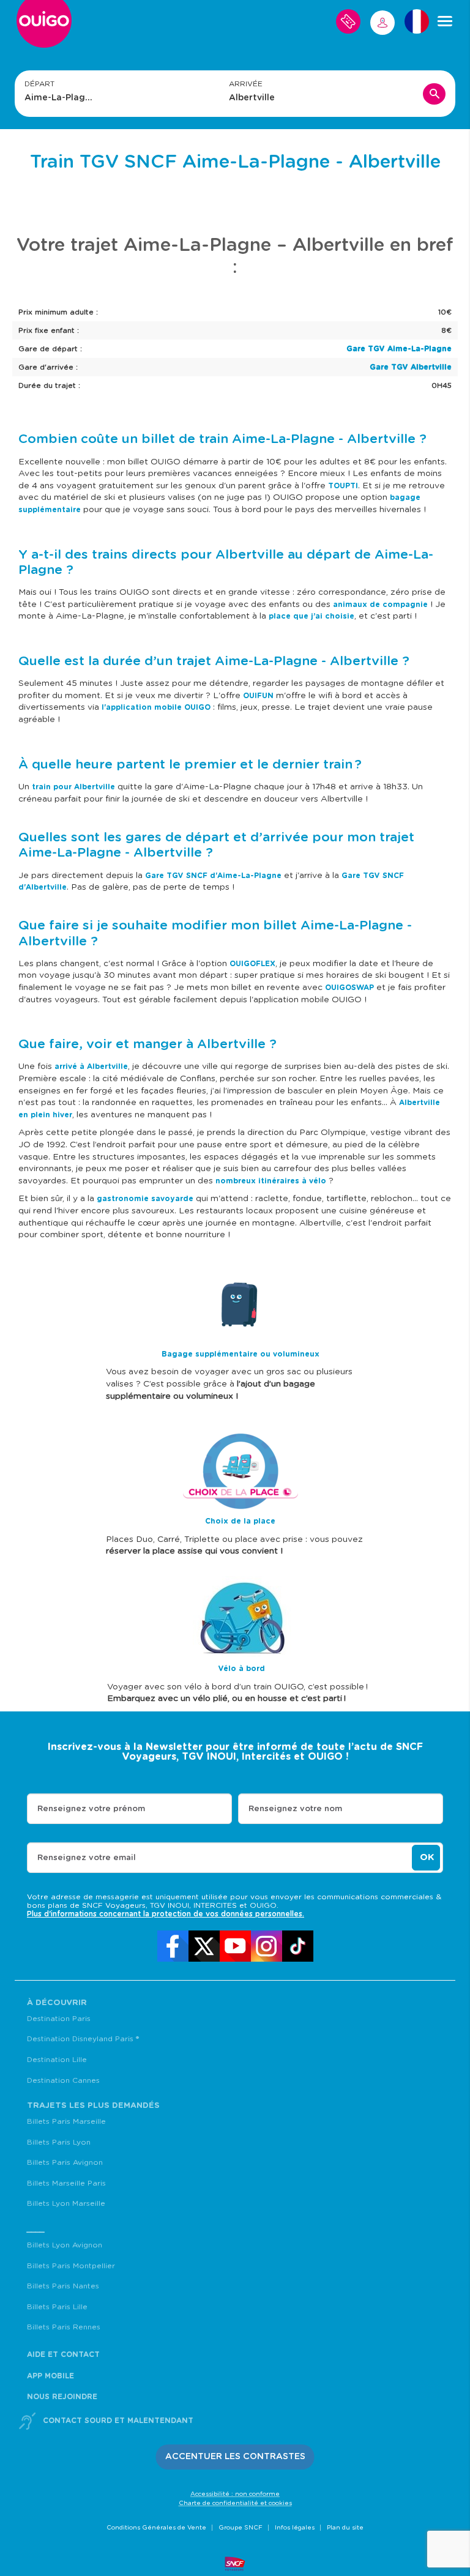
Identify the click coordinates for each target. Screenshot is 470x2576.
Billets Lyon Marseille (66, 2203)
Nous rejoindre (62, 2397)
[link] (173, 1946)
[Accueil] (44, 26)
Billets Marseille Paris (66, 2183)
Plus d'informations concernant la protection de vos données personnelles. (166, 1914)
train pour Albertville (73, 787)
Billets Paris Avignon (65, 2162)
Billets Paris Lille (57, 2307)
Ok (427, 1857)
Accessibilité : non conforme (235, 2494)
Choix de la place (240, 1521)
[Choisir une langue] (417, 21)
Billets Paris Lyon (59, 2142)
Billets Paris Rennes (64, 2327)
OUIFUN (258, 696)
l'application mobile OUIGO (156, 707)
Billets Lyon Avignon (65, 2245)
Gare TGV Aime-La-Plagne (399, 349)
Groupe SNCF (241, 2528)
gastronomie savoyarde (144, 1199)
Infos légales (295, 2528)
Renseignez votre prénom (91, 1809)
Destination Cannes (63, 2080)
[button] (235, 2457)
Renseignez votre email (87, 1858)
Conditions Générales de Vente (156, 2528)
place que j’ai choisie (311, 616)
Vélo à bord (242, 1669)
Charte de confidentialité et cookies (235, 2503)
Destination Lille (57, 2060)
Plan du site (345, 2528)
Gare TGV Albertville (411, 367)
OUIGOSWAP (349, 988)
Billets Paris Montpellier (71, 2266)
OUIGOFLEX (252, 964)
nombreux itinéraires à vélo (271, 1181)
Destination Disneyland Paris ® (83, 2039)
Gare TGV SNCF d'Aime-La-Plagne (213, 876)
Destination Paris (59, 2019)
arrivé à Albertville (91, 1067)
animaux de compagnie (380, 605)
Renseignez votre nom (295, 1809)
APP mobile (50, 2376)
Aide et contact (63, 2355)
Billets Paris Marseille (66, 2121)
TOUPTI (343, 486)
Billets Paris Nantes (63, 2286)
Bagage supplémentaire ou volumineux (241, 1354)
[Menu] (445, 21)
